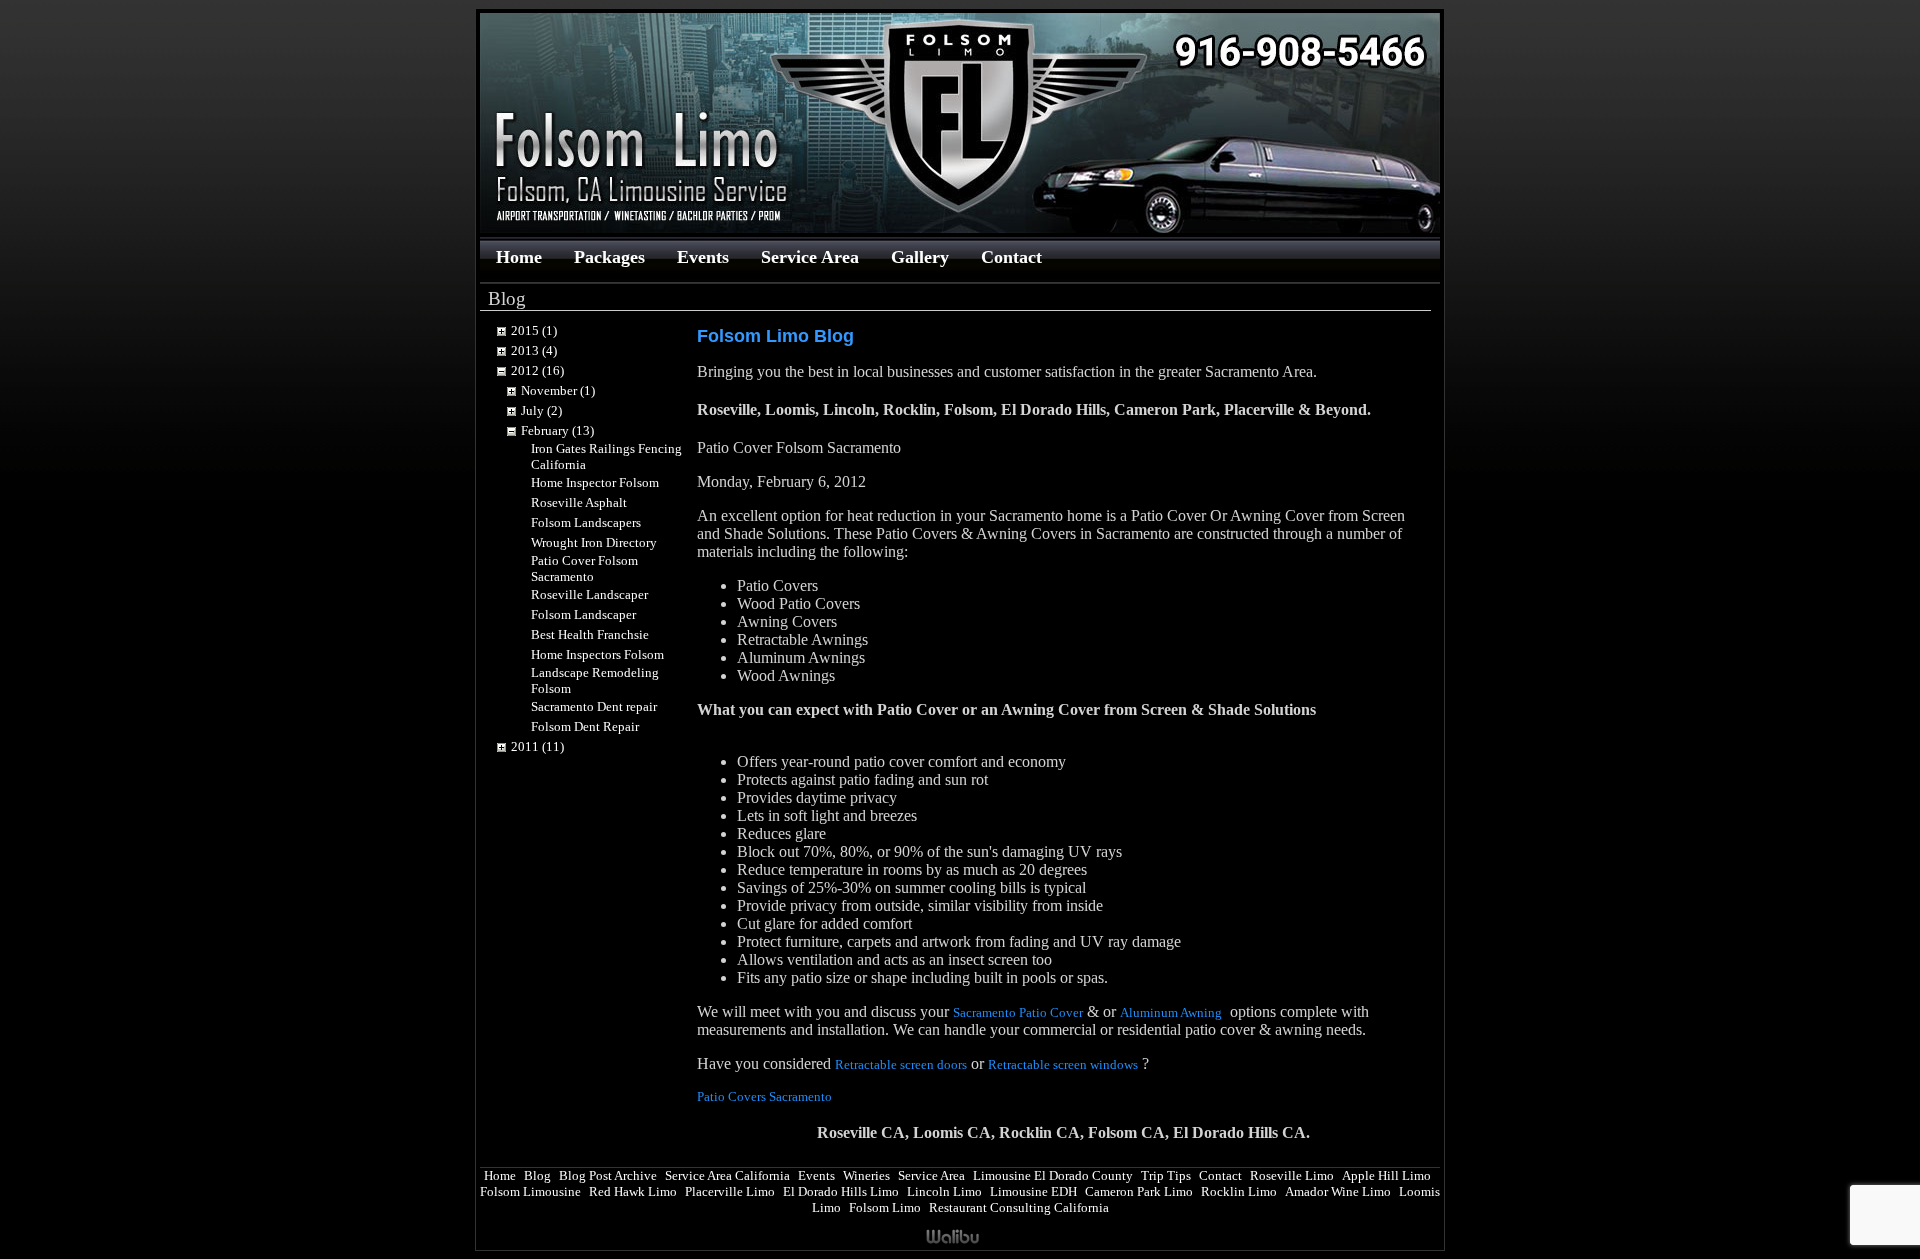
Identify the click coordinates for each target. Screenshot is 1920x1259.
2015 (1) (534, 330)
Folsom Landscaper (583, 614)
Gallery (920, 257)
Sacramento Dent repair (594, 706)
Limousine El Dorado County (1053, 1175)
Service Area (810, 257)
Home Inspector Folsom (595, 482)
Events (703, 257)
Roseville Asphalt (579, 502)
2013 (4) (534, 350)
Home (519, 257)
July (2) (541, 410)
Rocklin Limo (1239, 1191)
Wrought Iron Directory (594, 542)
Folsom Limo (885, 1207)
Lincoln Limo (944, 1191)
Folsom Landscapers (586, 522)
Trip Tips (1166, 1175)
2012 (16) (537, 370)
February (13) (557, 430)
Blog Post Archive (608, 1175)
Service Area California (727, 1175)
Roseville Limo (1292, 1175)
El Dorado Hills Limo (841, 1191)
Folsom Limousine (530, 1191)
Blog (537, 1175)
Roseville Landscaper (589, 594)
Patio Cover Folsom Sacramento (584, 568)
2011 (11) (537, 746)
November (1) (558, 390)
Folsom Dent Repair (585, 726)
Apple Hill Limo (1386, 1175)
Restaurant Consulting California (1019, 1207)
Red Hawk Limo (633, 1191)
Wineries (866, 1175)
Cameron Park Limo (1139, 1191)
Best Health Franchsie (590, 634)
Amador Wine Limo (1338, 1191)
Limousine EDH (1033, 1191)
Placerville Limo (730, 1191)
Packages (609, 257)
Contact (1011, 257)
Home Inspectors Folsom (597, 654)
